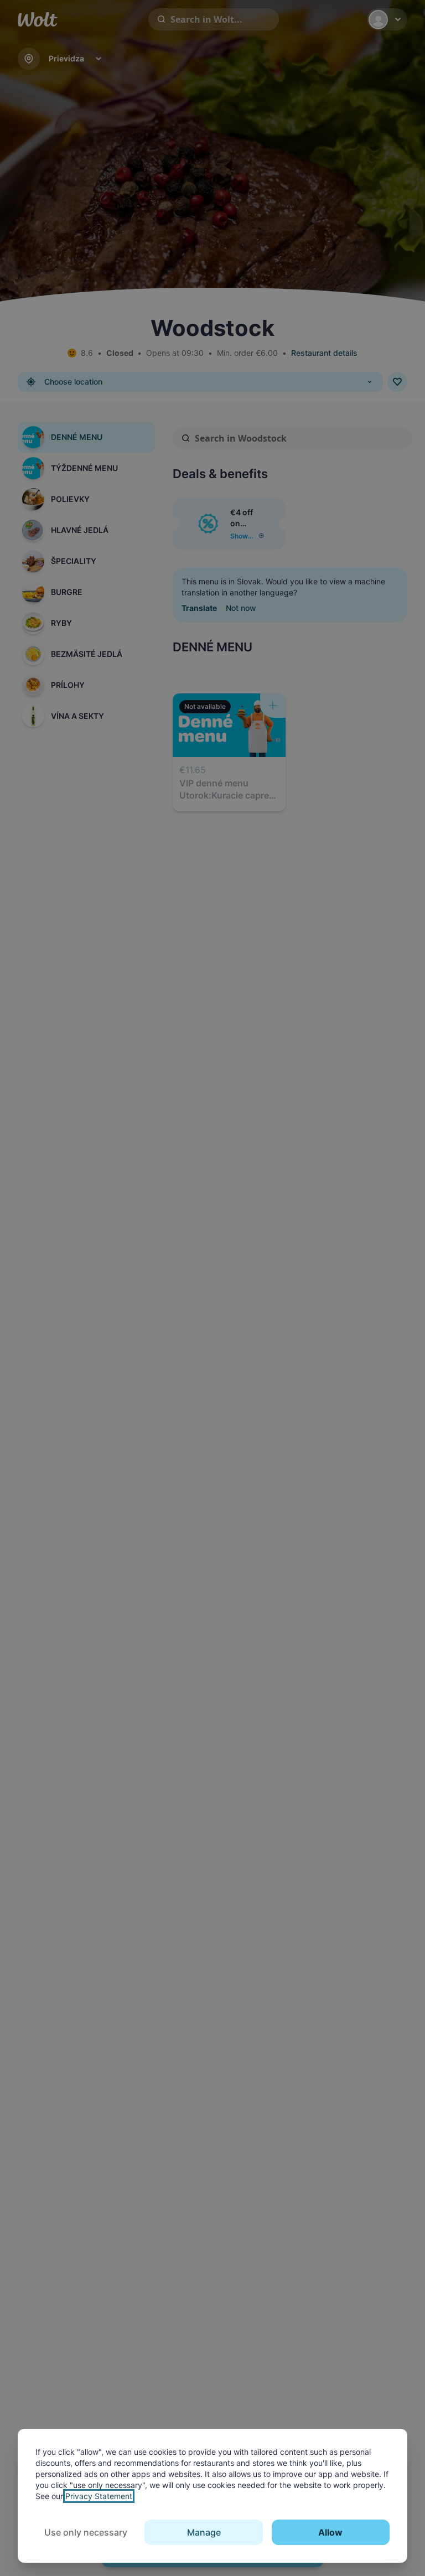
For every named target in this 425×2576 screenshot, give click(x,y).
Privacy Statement (99, 2496)
